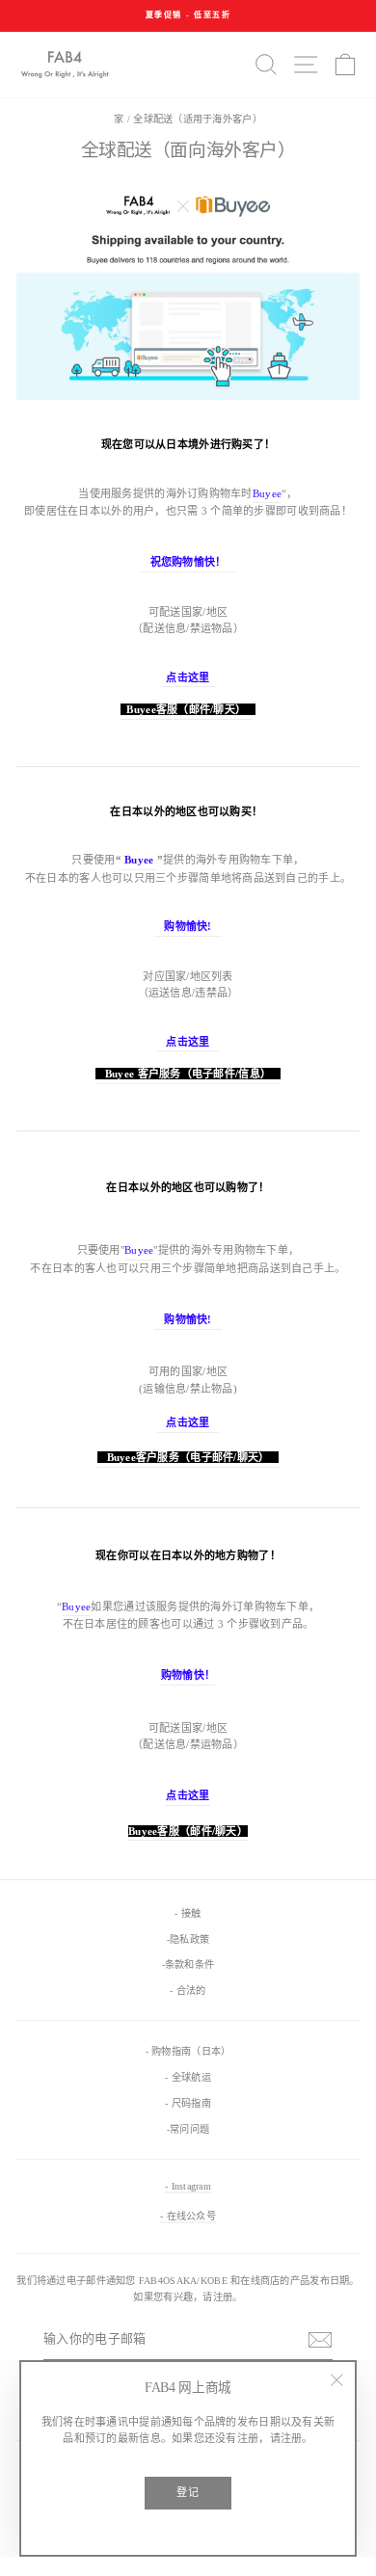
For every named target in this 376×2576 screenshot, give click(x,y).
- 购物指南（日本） (188, 2051)
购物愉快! (188, 926)
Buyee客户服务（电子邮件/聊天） (188, 1457)
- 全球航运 (188, 2077)
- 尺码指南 (188, 2103)
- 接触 (188, 1913)
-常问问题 (188, 2129)
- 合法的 (188, 1991)
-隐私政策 (188, 1939)
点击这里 (188, 1042)
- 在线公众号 (188, 2216)
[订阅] (320, 2340)
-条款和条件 (188, 1965)
